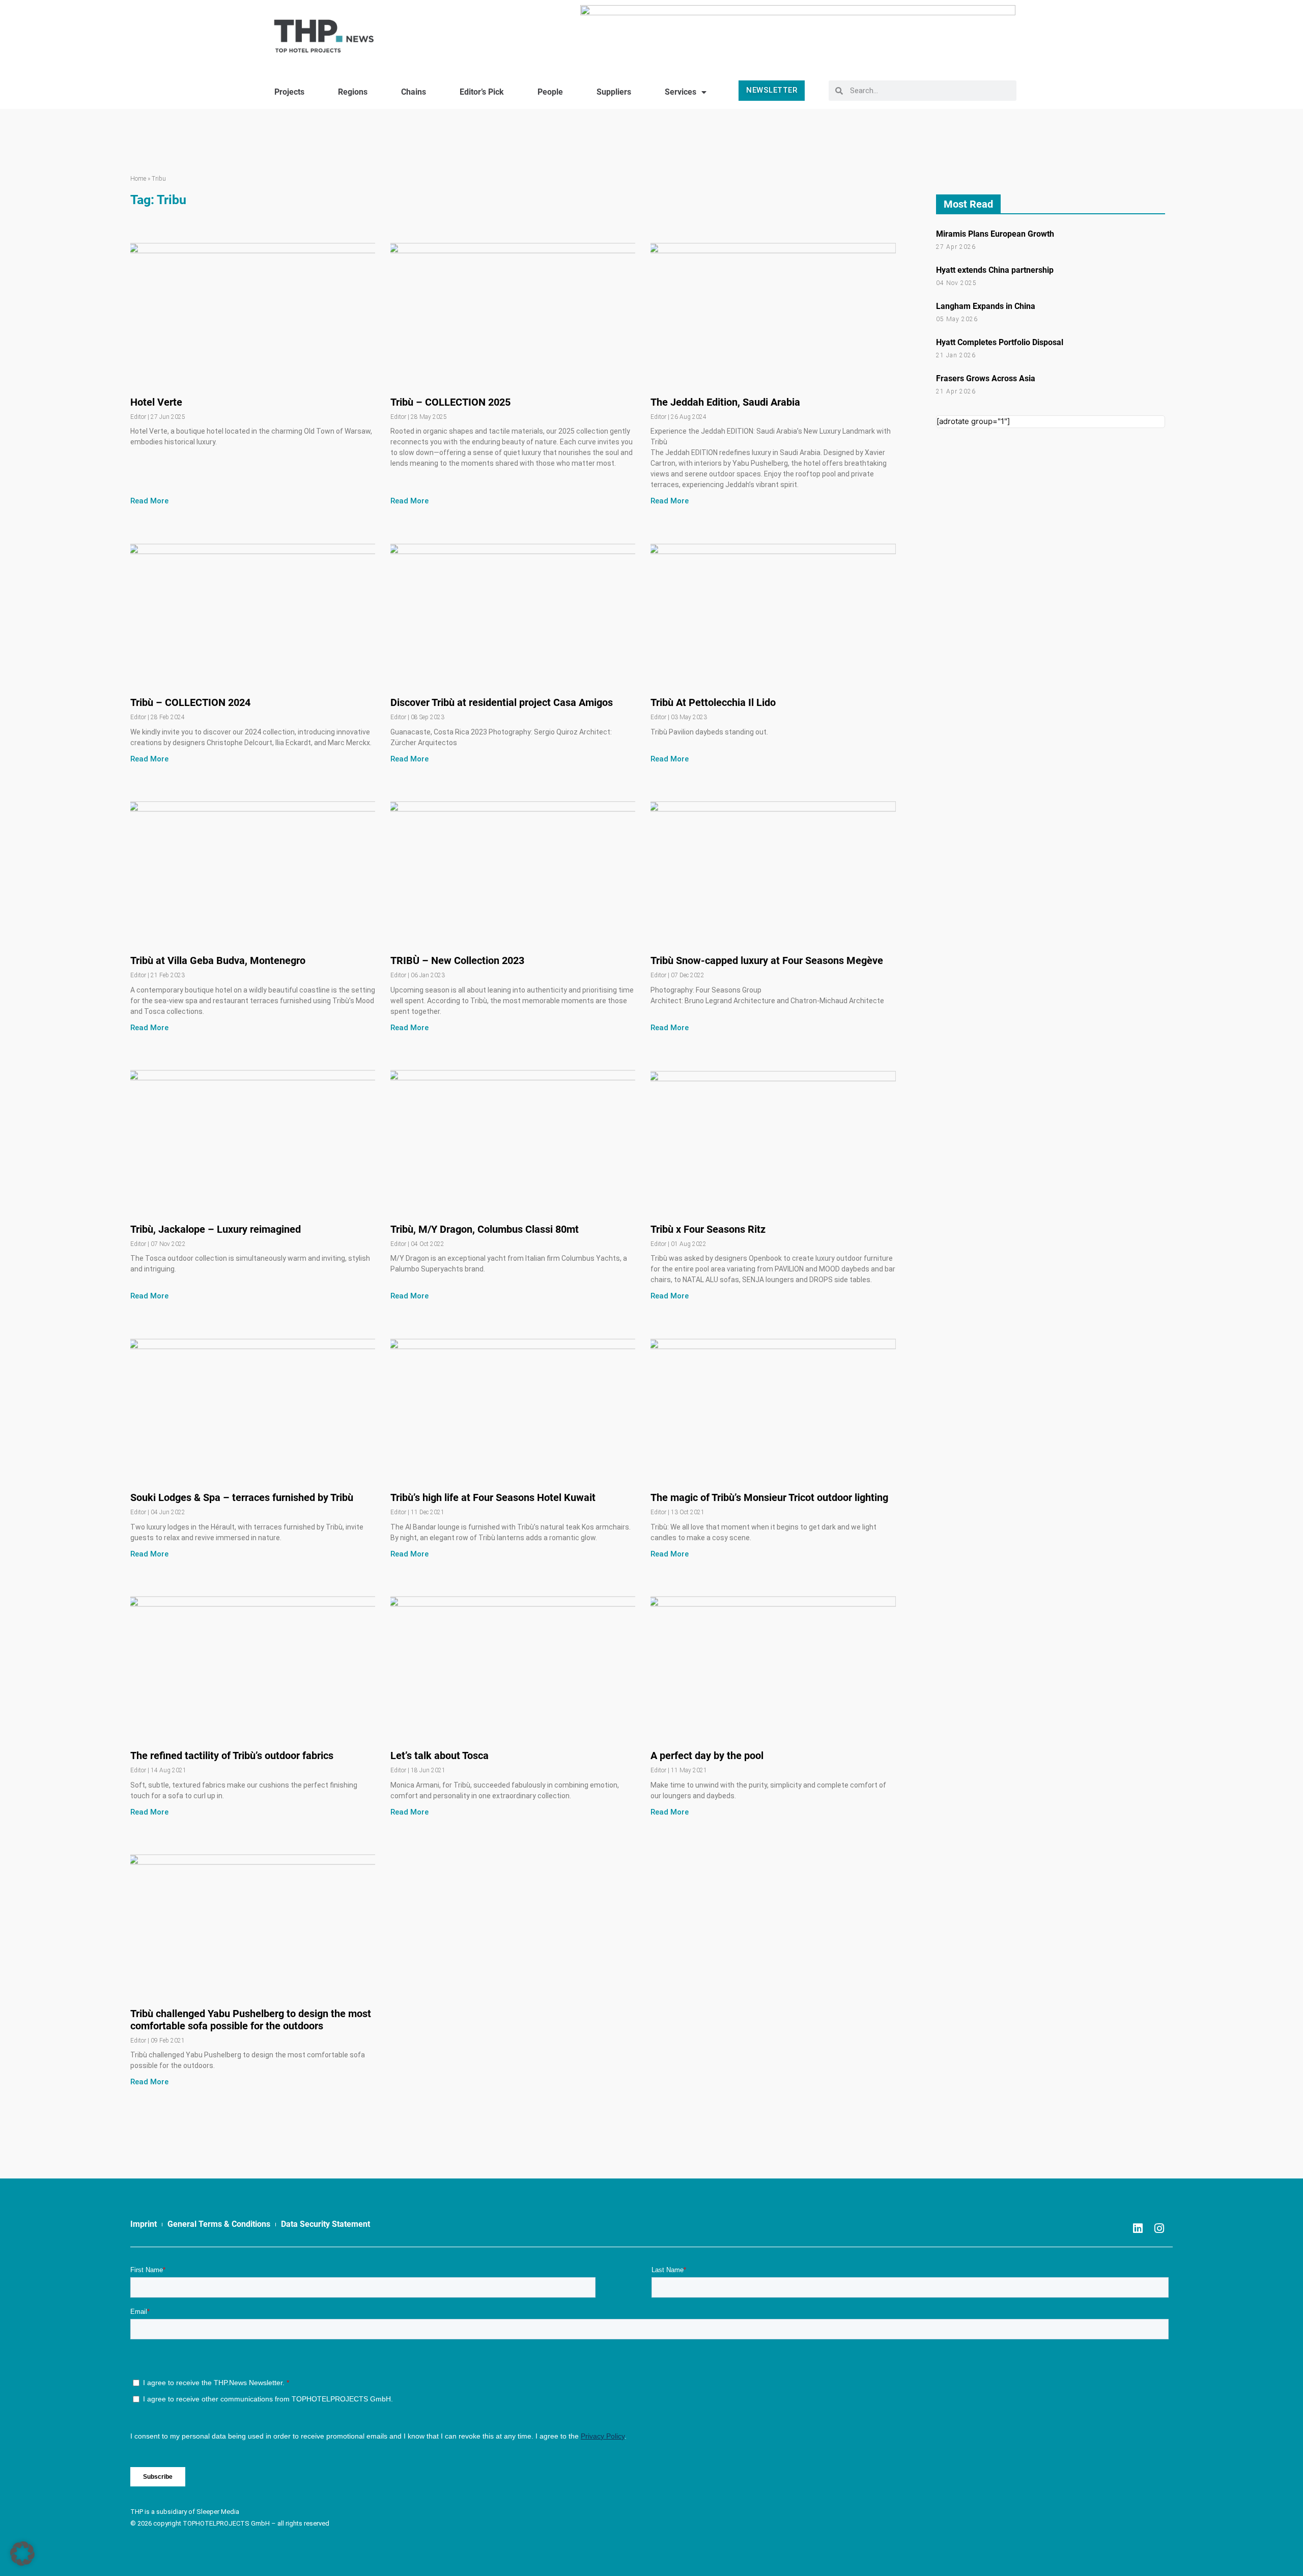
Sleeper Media (218, 2512)
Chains (414, 92)
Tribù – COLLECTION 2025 (450, 402)
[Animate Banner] (798, 32)
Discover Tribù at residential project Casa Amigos (502, 702)
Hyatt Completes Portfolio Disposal (1000, 342)
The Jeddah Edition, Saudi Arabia (725, 402)
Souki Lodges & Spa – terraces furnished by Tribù (242, 1497)
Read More (149, 501)
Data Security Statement (325, 2224)
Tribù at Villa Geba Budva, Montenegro (218, 960)
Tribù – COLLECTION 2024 (190, 702)
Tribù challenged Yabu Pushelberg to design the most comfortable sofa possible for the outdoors (251, 2020)
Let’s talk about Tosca (440, 1756)
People (550, 92)
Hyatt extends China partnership (995, 270)
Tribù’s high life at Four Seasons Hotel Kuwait (493, 1497)
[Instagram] (1159, 2228)
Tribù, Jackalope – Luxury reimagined (216, 1229)
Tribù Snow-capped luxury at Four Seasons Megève (767, 960)
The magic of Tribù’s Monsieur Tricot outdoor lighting (769, 1497)
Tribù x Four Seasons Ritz (708, 1229)
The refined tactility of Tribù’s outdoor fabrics (232, 1756)
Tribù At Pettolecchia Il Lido (713, 702)
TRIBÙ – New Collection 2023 (457, 960)
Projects (289, 92)
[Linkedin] (1138, 2228)
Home (138, 179)
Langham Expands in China (986, 306)
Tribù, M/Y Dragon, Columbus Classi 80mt (485, 1229)
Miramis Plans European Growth (995, 234)
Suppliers (614, 92)
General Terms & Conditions (219, 2224)
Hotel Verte (156, 402)
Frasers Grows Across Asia (986, 378)
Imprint (144, 2224)
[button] (22, 2554)
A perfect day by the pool (707, 1756)
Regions (353, 92)
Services (681, 92)
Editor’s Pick (482, 92)
